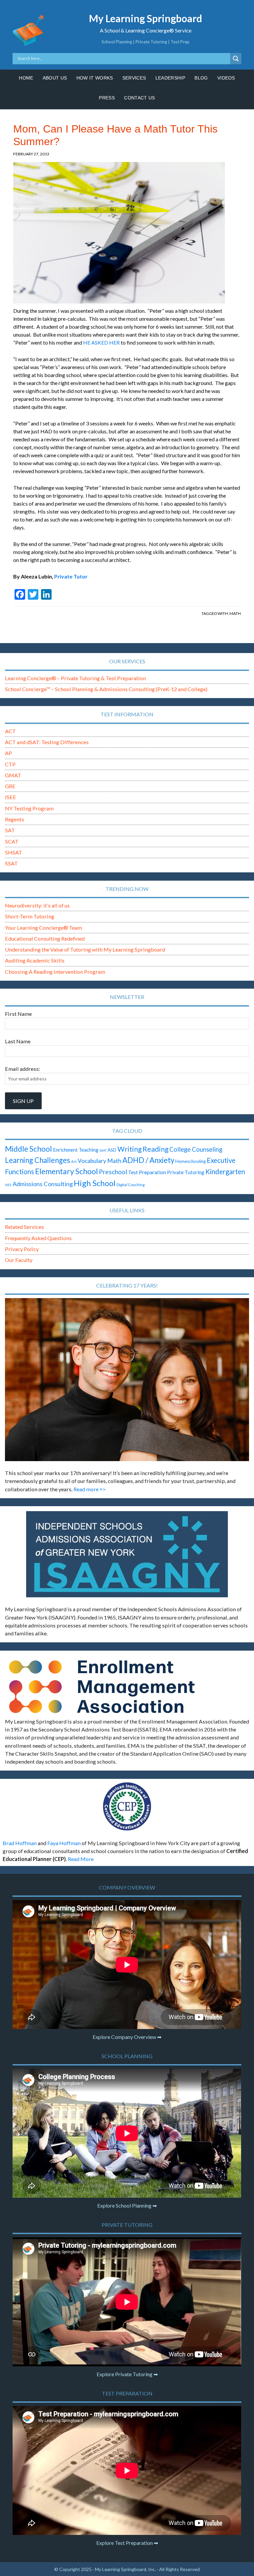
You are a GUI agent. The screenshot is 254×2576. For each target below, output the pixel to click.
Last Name (18, 1041)
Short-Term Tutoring (30, 916)
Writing (129, 1149)
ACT (10, 731)
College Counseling (196, 1149)
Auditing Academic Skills (35, 960)
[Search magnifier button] (236, 59)
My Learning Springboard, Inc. (125, 2569)
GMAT (13, 775)
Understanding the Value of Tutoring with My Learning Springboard (85, 949)
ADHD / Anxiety (148, 1160)
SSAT (11, 863)
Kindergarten (225, 1172)
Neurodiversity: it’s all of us (37, 905)
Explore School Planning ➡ (127, 2205)
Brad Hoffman (20, 1843)
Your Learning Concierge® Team (43, 928)
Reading (155, 1149)
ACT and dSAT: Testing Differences (47, 742)
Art (74, 1161)
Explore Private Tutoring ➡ (127, 2374)
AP (8, 753)
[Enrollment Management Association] (127, 1687)
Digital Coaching (130, 1185)
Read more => (90, 1489)
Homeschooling (190, 1161)
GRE (10, 786)
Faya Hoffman (64, 1843)
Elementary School (66, 1171)
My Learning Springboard (146, 18)
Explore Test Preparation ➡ (127, 2543)
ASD (112, 1150)
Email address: (22, 1069)
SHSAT (14, 852)
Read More (81, 1859)
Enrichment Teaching (76, 1150)
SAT (10, 830)
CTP (10, 764)
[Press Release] (127, 1806)
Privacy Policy (22, 1249)
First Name (18, 1014)
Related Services (24, 1227)
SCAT (12, 841)
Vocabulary (92, 1161)
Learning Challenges (38, 1160)
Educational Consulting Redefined (45, 938)
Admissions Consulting (43, 1184)
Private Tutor (71, 576)
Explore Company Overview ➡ (127, 2037)
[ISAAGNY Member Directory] (127, 1554)
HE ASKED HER (101, 342)
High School (95, 1183)
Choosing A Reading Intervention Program (55, 972)
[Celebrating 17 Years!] (127, 1380)
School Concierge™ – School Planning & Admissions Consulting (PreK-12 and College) (106, 689)
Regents (15, 819)
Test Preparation (147, 1172)
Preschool (113, 1172)
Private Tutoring (186, 1172)
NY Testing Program (29, 808)
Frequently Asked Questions (38, 1238)
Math (235, 613)
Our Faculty (19, 1260)
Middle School (28, 1149)
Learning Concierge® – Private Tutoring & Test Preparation (75, 678)
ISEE (11, 797)
